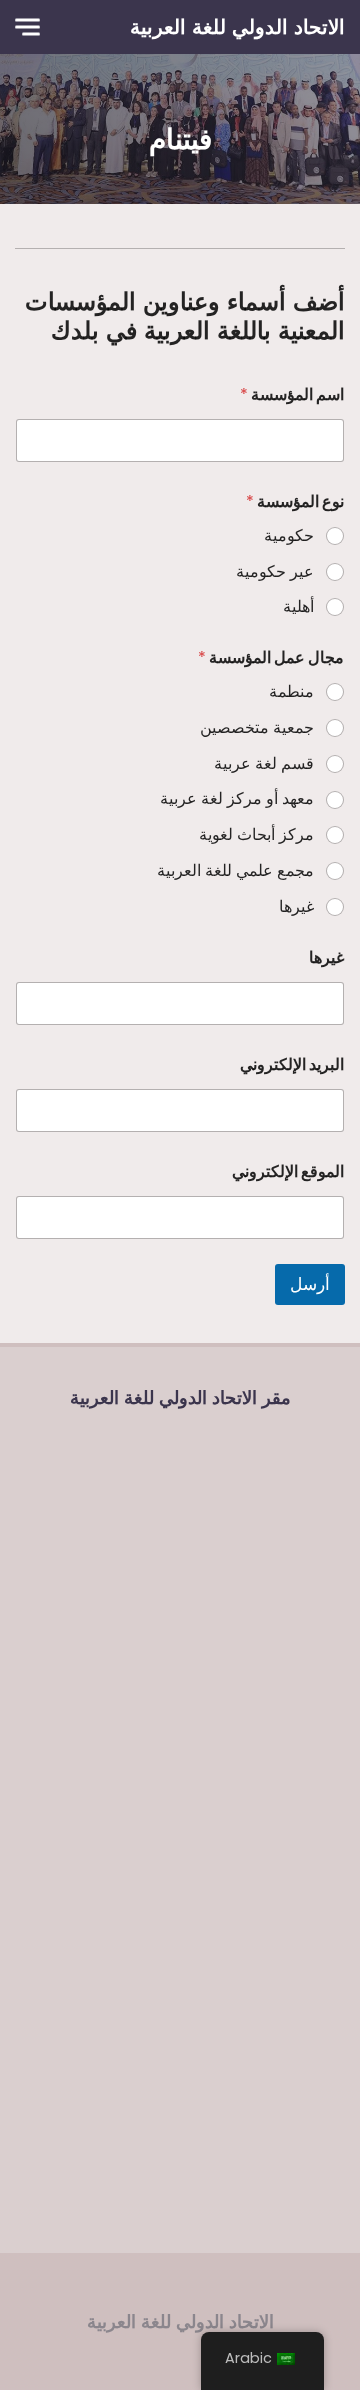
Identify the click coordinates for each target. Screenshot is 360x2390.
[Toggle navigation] (27, 27)
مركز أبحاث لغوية (256, 835)
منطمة (291, 692)
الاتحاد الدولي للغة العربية (237, 27)
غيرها (296, 907)
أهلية (298, 607)
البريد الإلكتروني (292, 1064)
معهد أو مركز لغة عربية (237, 799)
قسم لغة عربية (264, 764)
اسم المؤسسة (292, 394)
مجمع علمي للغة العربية (235, 871)
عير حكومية (275, 572)
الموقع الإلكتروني (288, 1171)
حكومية (289, 536)
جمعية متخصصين (257, 728)
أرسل (310, 1284)
